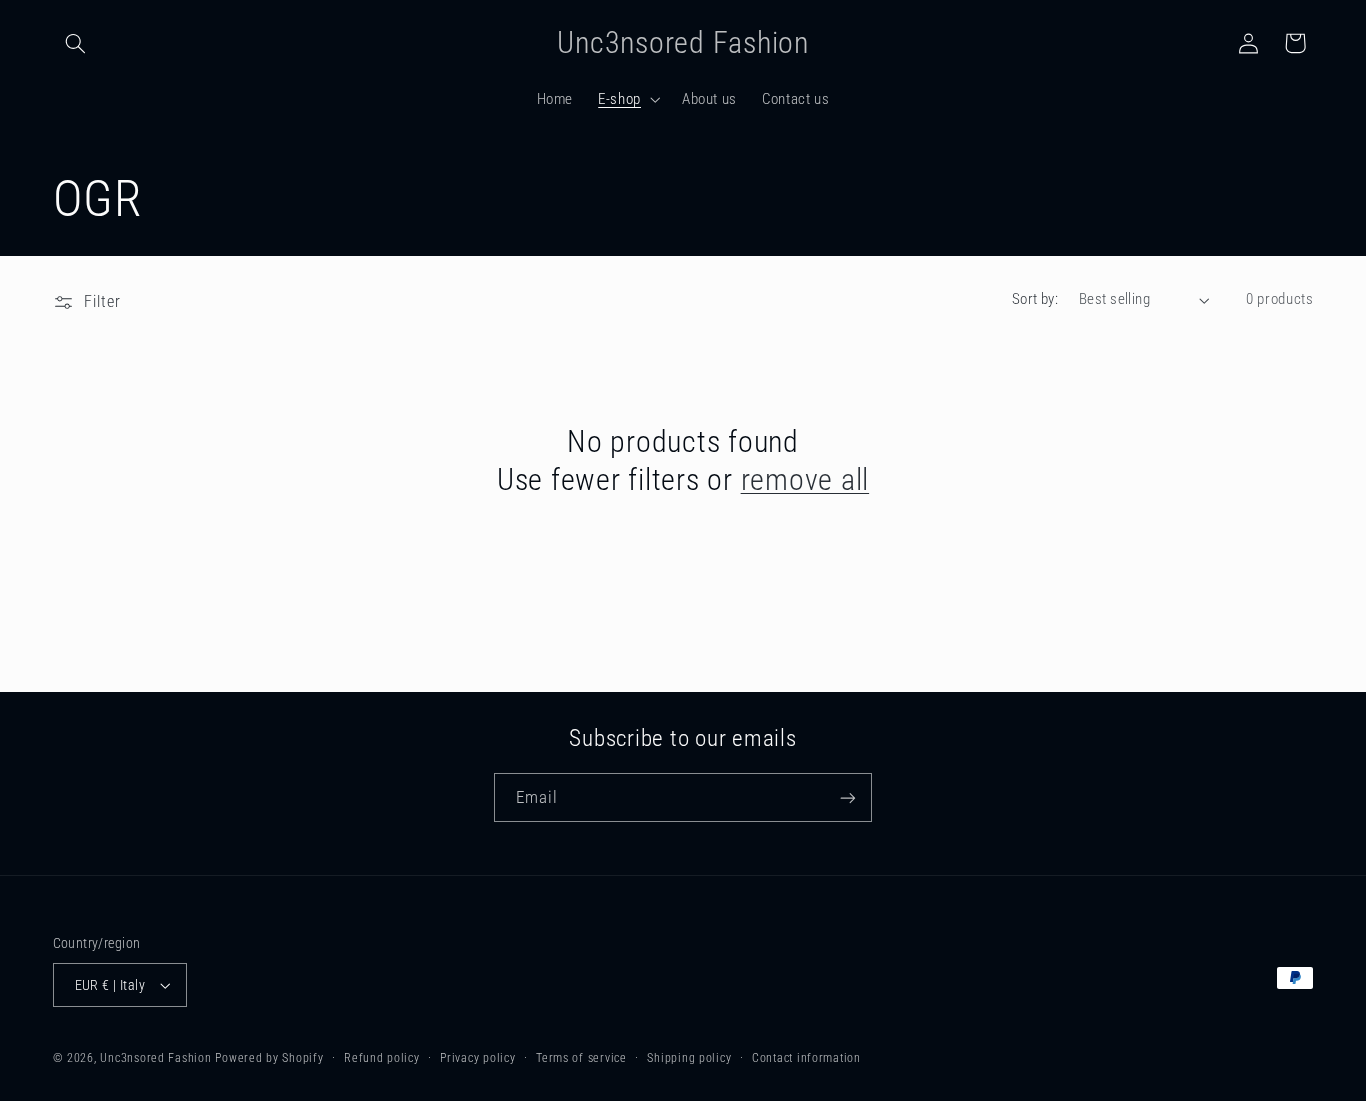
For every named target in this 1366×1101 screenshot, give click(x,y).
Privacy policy (477, 1058)
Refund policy (382, 1058)
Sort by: (1035, 299)
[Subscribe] (848, 797)
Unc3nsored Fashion (155, 1058)
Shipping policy (689, 1058)
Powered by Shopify (269, 1058)
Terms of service (581, 1058)
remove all (805, 479)
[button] (76, 43)
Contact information (806, 1058)
